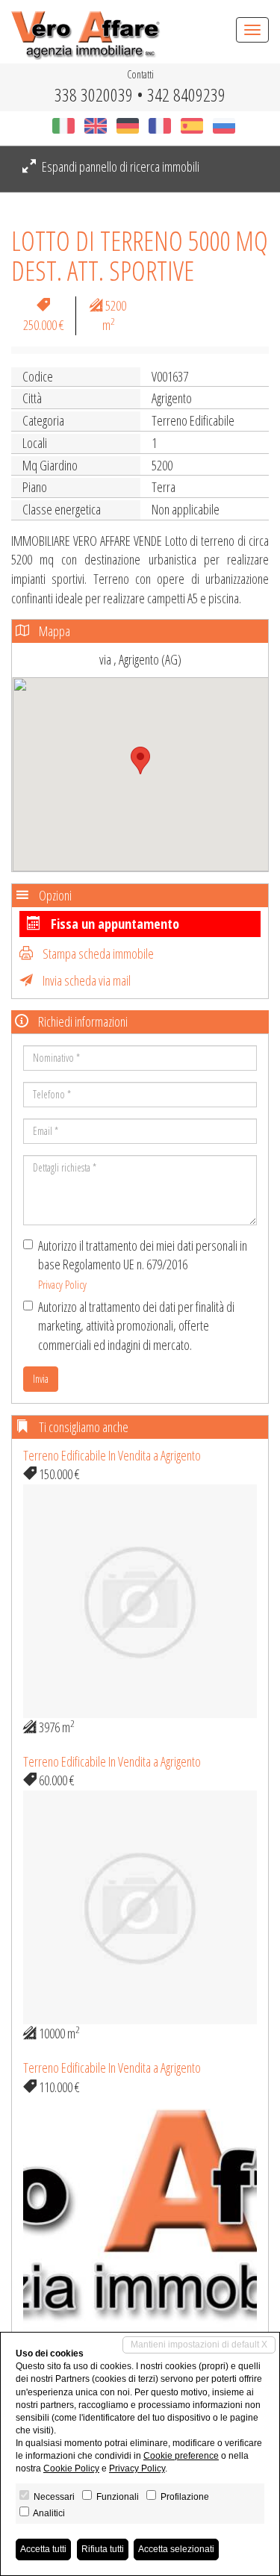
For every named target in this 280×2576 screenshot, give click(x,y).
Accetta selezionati (176, 2549)
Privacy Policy (62, 1284)
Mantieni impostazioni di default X (199, 2345)
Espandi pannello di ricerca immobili (119, 167)
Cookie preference (181, 2456)
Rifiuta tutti (103, 2549)
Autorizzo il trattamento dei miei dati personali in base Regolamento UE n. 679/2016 (143, 1264)
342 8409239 (186, 94)
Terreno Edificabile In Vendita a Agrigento (112, 1455)
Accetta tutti (43, 2549)
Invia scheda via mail (85, 980)
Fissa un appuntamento (113, 924)
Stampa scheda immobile (97, 953)
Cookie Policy (71, 2468)
